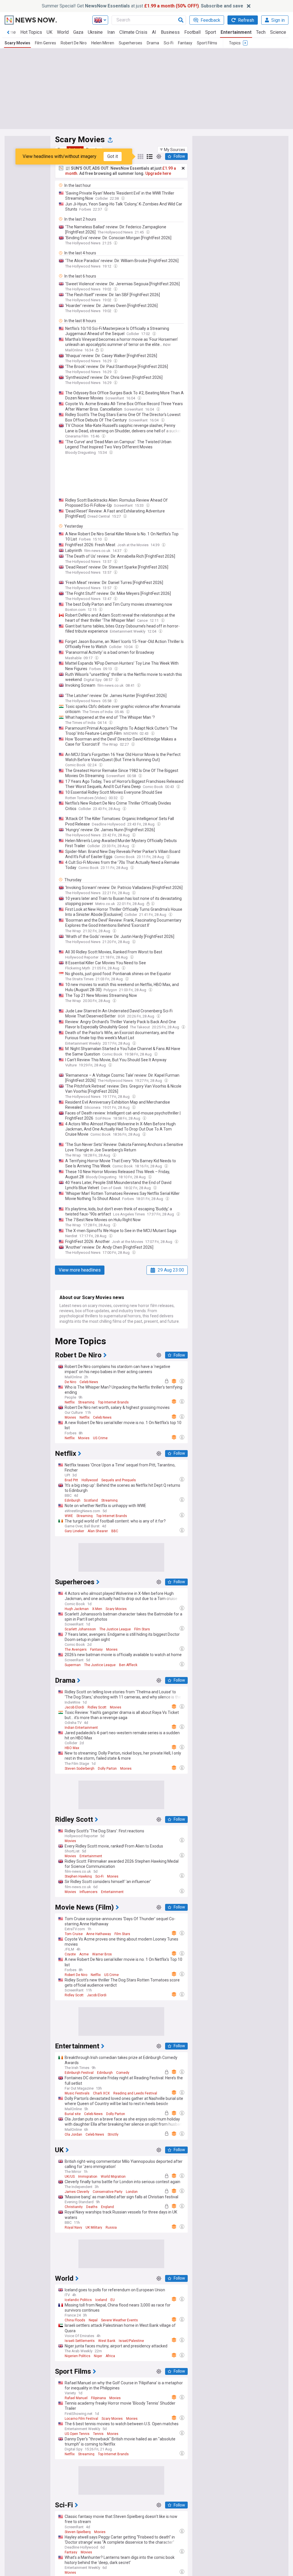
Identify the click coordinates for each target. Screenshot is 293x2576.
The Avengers (76, 1650)
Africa (110, 2356)
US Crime (100, 1438)
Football (192, 32)
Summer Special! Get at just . (142, 6)
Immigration (88, 2177)
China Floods (75, 2320)
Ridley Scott (97, 1707)
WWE (69, 1516)
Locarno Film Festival (81, 2419)
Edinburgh (73, 1500)
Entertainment (236, 32)
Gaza (78, 32)
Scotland (91, 1500)
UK (50, 32)
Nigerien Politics (78, 2356)
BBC (115, 1531)
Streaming (86, 1402)
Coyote (70, 1954)
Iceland (101, 2300)
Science (278, 32)
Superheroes (130, 43)
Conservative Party (108, 2192)
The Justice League (115, 1629)
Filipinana (98, 2398)
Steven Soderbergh (80, 1769)
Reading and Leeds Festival (135, 2093)
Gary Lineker (74, 1531)
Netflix (70, 1402)
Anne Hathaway (99, 1934)
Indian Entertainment (81, 1728)
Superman (73, 1665)
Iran (111, 32)
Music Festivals (77, 2093)
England (107, 2207)
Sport (211, 32)
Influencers (89, 1892)
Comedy (123, 2073)
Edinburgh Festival (79, 2073)
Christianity (74, 2207)
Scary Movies (17, 43)
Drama (153, 43)
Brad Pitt (71, 1480)
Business (170, 32)
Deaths (92, 2207)
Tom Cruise (74, 1934)
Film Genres (45, 43)
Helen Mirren (103, 43)
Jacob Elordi (74, 1707)
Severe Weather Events (119, 2320)
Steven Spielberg (78, 2532)
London (132, 2192)
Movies (70, 1417)
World (63, 32)
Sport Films (207, 43)
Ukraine (95, 32)
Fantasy (185, 43)
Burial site (73, 2114)
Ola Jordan (73, 2135)
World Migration (113, 2177)
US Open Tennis (77, 2434)
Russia (111, 2227)
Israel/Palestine (131, 2341)
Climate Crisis (133, 32)
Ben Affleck (128, 1665)
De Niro (70, 1382)
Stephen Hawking (78, 1876)
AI (154, 32)
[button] (173, 150)
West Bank (107, 2341)
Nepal (93, 2320)
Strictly (113, 2135)
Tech (261, 32)
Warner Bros (102, 1954)
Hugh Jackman (77, 1609)
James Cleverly (77, 2192)
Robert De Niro (74, 43)
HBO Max (72, 1748)
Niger (98, 2356)
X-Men (97, 1609)
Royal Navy (73, 2227)
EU (113, 2300)
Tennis (98, 2434)
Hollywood (90, 1480)
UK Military (94, 2227)
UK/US (70, 2177)
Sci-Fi (169, 43)
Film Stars (142, 1629)
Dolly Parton (107, 1769)
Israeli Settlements (80, 2341)
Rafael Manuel (76, 2398)
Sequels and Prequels (119, 1480)
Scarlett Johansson (80, 1629)
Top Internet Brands (113, 1402)
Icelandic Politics (78, 2300)
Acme (84, 1954)
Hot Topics (31, 32)
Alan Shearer (98, 1531)
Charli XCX (101, 2093)
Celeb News (89, 1382)
